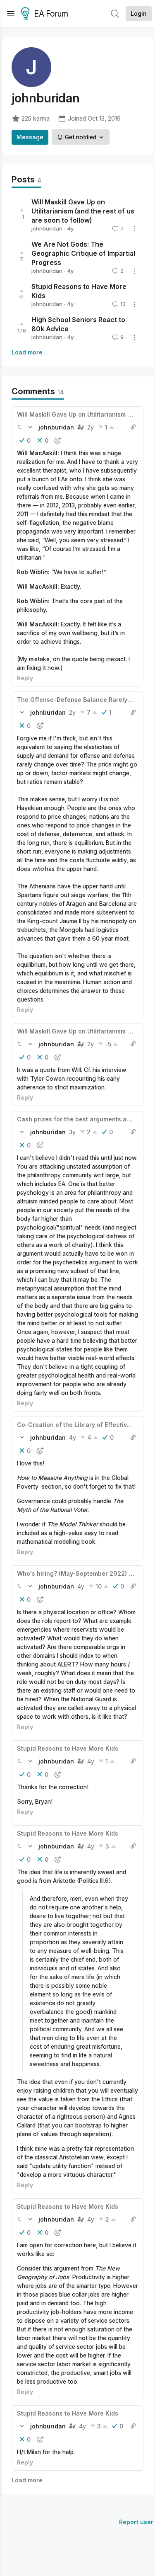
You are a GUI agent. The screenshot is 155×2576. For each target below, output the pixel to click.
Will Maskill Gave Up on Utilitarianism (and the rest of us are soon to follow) (83, 211)
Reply (25, 678)
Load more (27, 352)
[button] (19, 427)
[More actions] (134, 229)
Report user (136, 2522)
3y (72, 1132)
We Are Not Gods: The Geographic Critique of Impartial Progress (83, 253)
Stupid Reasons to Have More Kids (68, 1748)
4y (73, 1437)
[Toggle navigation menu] (11, 14)
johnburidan (47, 228)
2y (91, 427)
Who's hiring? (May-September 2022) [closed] (85, 1573)
